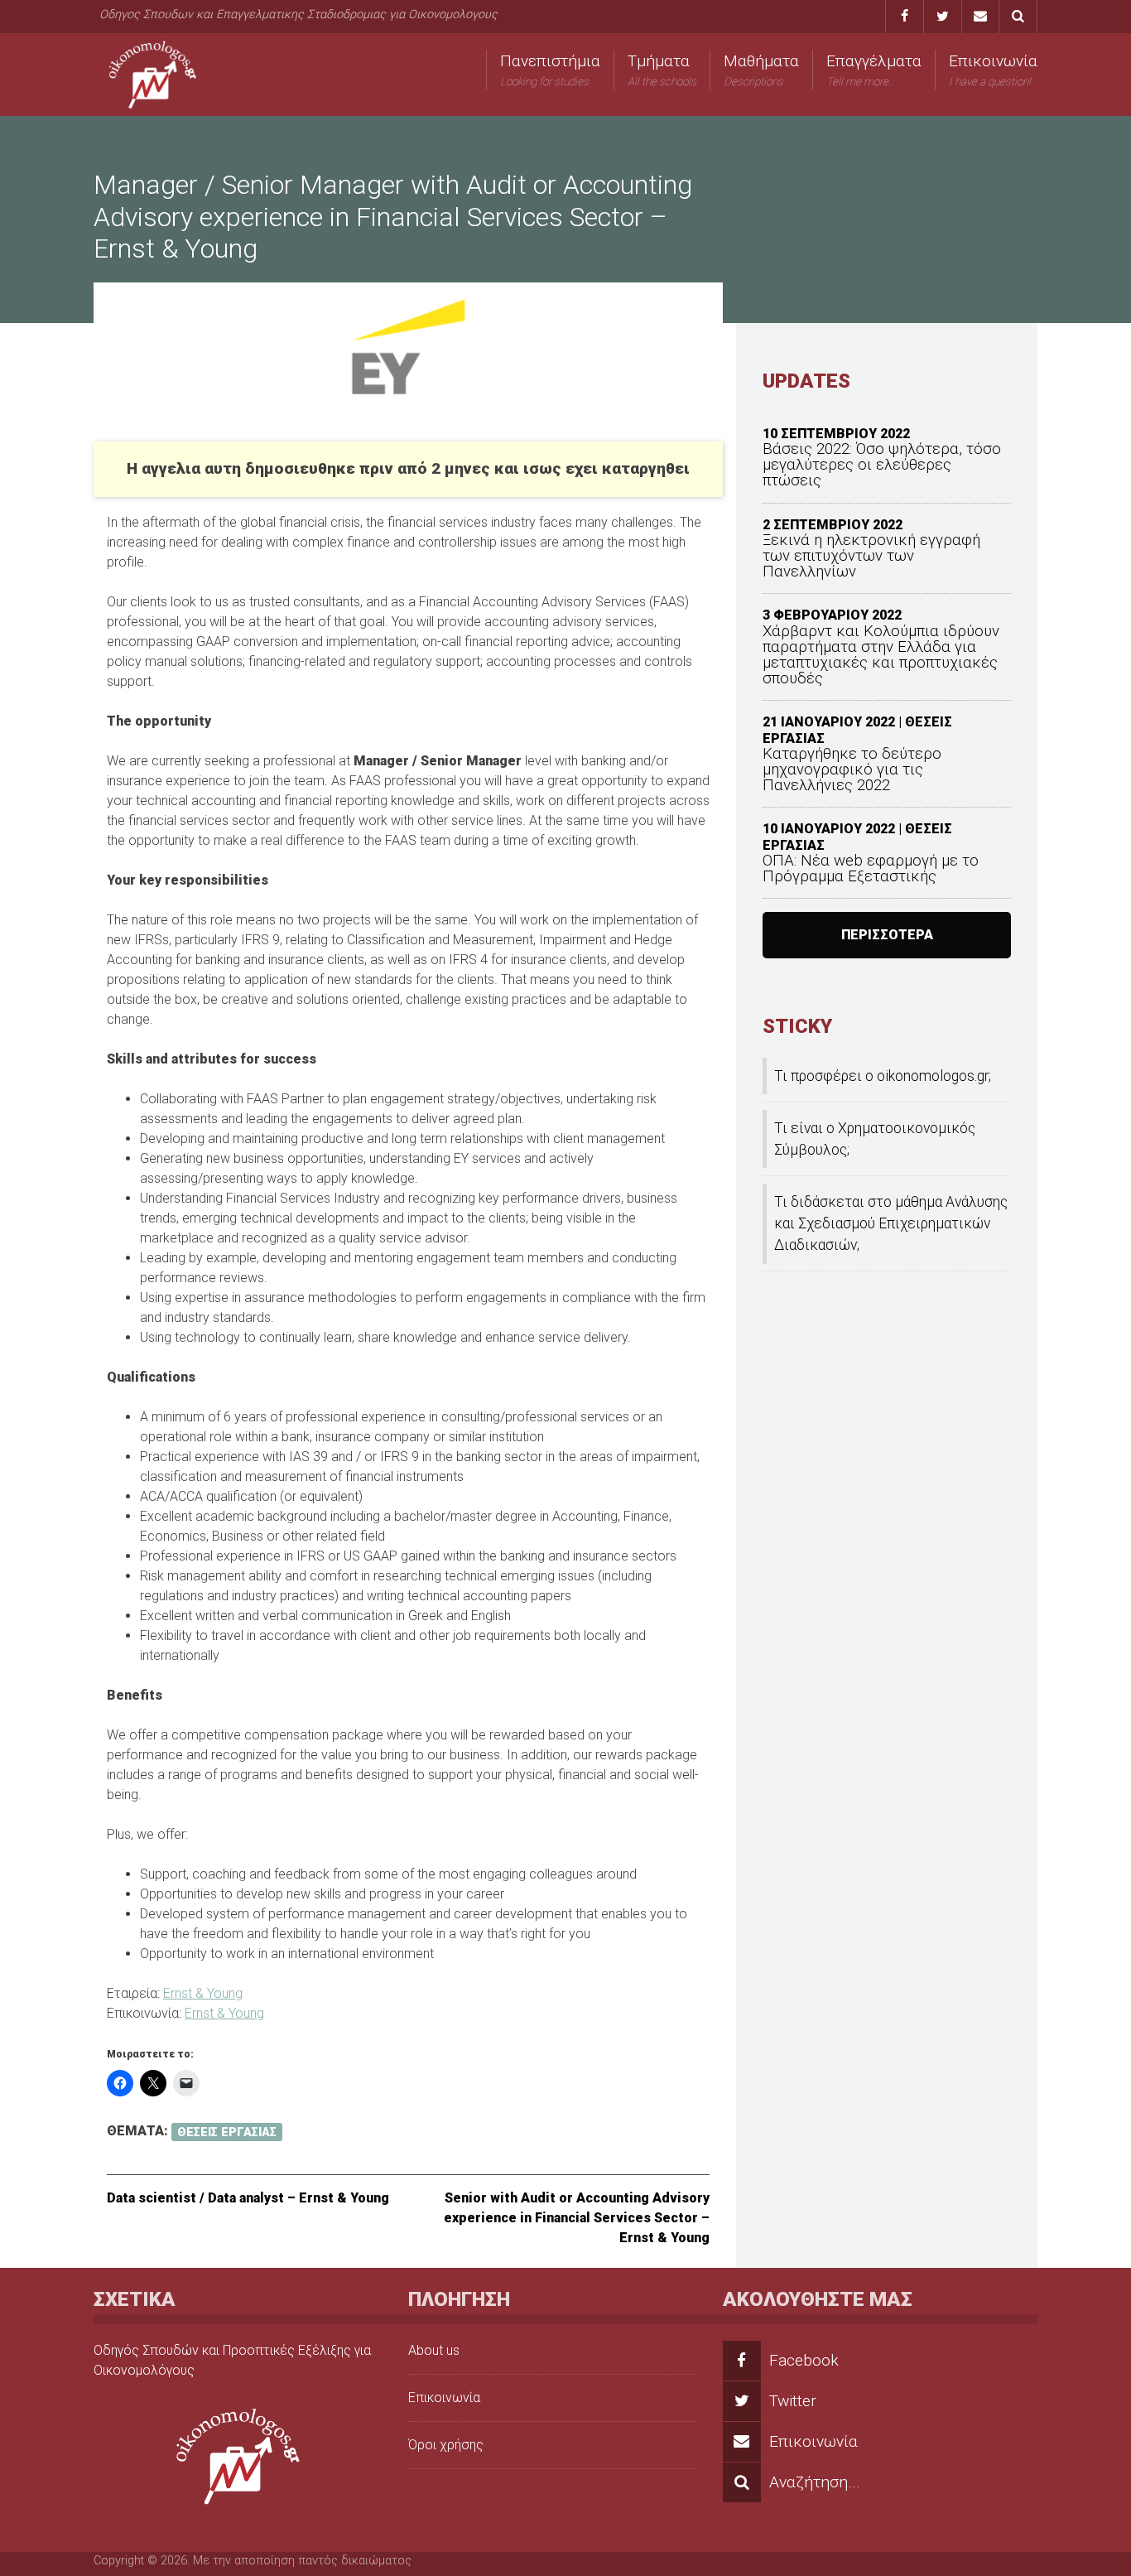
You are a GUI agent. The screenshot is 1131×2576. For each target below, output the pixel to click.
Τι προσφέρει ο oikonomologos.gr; (883, 1076)
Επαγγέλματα (874, 70)
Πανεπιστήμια (550, 70)
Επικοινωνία (993, 70)
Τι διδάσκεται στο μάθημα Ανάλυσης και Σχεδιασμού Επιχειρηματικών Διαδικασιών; (891, 1224)
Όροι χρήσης (446, 2445)
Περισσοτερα (887, 935)
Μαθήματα (761, 70)
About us (434, 2350)
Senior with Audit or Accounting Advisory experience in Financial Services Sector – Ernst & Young (577, 2218)
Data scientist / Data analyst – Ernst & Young (248, 2198)
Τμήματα (662, 70)
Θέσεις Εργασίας (227, 2132)
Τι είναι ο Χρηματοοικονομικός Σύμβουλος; (875, 1139)
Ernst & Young (203, 1993)
